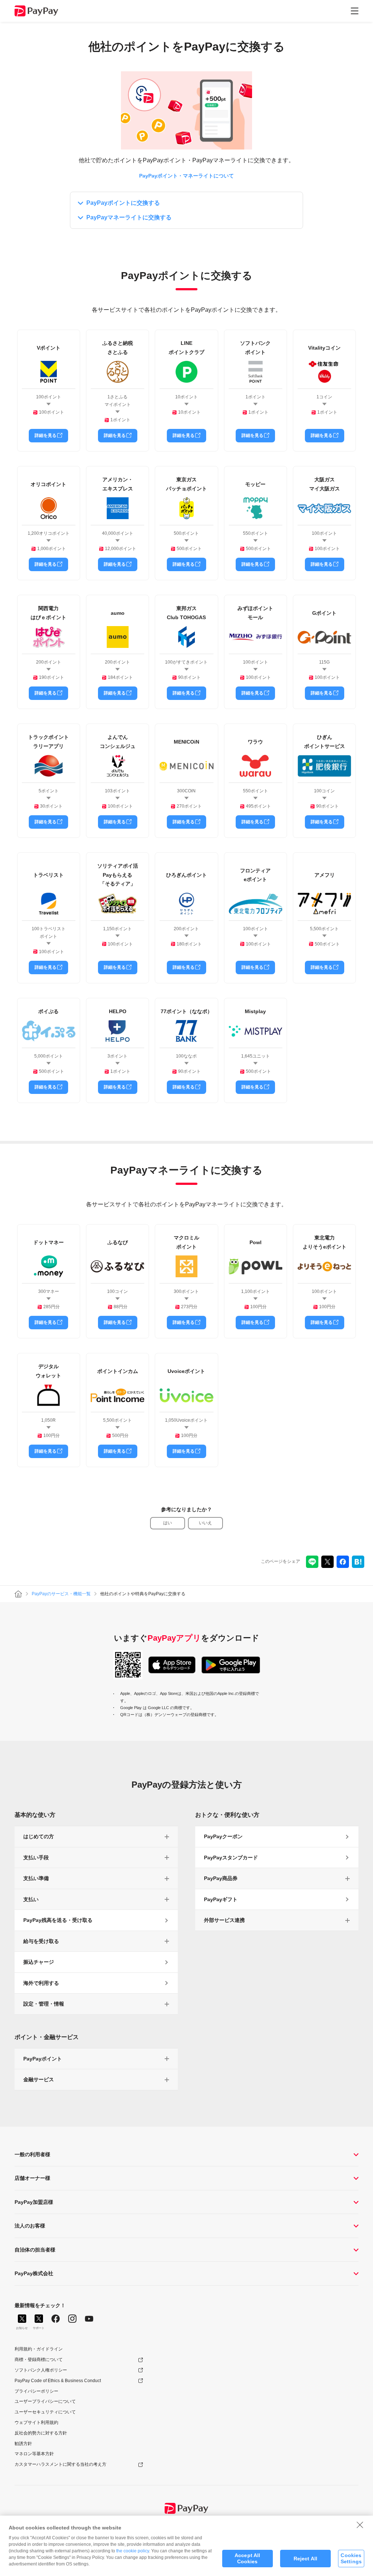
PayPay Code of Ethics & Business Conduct (58, 2381)
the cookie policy (133, 2551)
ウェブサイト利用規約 (36, 2422)
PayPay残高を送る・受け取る (58, 1920)
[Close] (360, 2525)
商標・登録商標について (39, 2360)
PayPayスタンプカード (231, 1858)
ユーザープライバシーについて (45, 2401)
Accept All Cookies (247, 2558)
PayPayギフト (221, 1899)
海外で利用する (41, 1983)
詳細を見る (46, 435)
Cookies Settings (351, 2558)
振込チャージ (39, 1962)
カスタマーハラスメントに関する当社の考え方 (60, 2464)
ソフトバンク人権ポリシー (41, 2370)
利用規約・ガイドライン (39, 2349)
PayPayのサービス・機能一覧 (61, 1594)
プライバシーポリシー (36, 2391)
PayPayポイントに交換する (123, 203)
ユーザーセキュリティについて (45, 2412)
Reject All (305, 2559)
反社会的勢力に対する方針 (41, 2433)
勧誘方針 (23, 2444)
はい (168, 1523)
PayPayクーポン (223, 1836)
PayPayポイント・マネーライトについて (186, 176)
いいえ (205, 1523)
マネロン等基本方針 (34, 2454)
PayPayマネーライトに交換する (129, 217)
